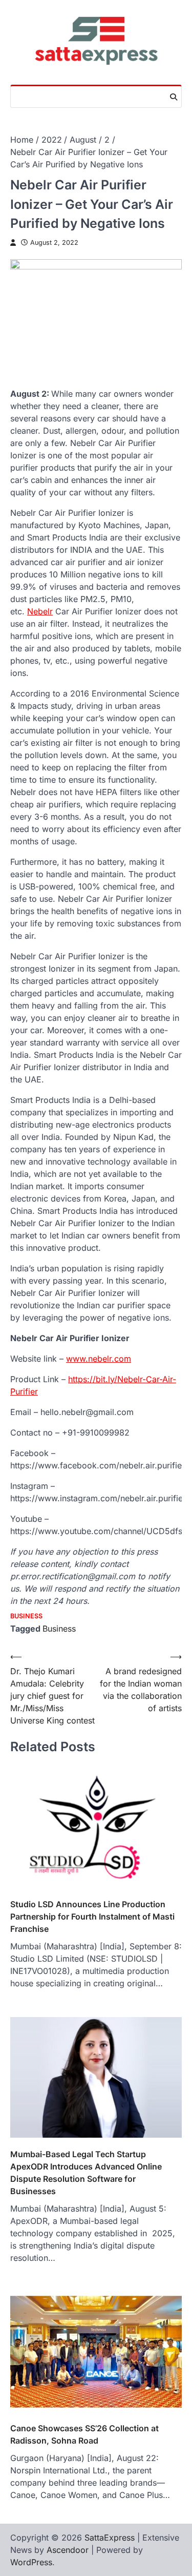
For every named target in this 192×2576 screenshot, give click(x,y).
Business (26, 1616)
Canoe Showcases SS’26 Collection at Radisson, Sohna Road (84, 2434)
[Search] (174, 97)
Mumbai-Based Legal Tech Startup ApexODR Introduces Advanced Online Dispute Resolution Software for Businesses (86, 2173)
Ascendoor (68, 2550)
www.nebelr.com (99, 1359)
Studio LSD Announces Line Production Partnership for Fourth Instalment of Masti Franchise (92, 1916)
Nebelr (40, 611)
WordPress (31, 2562)
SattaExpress (110, 2538)
